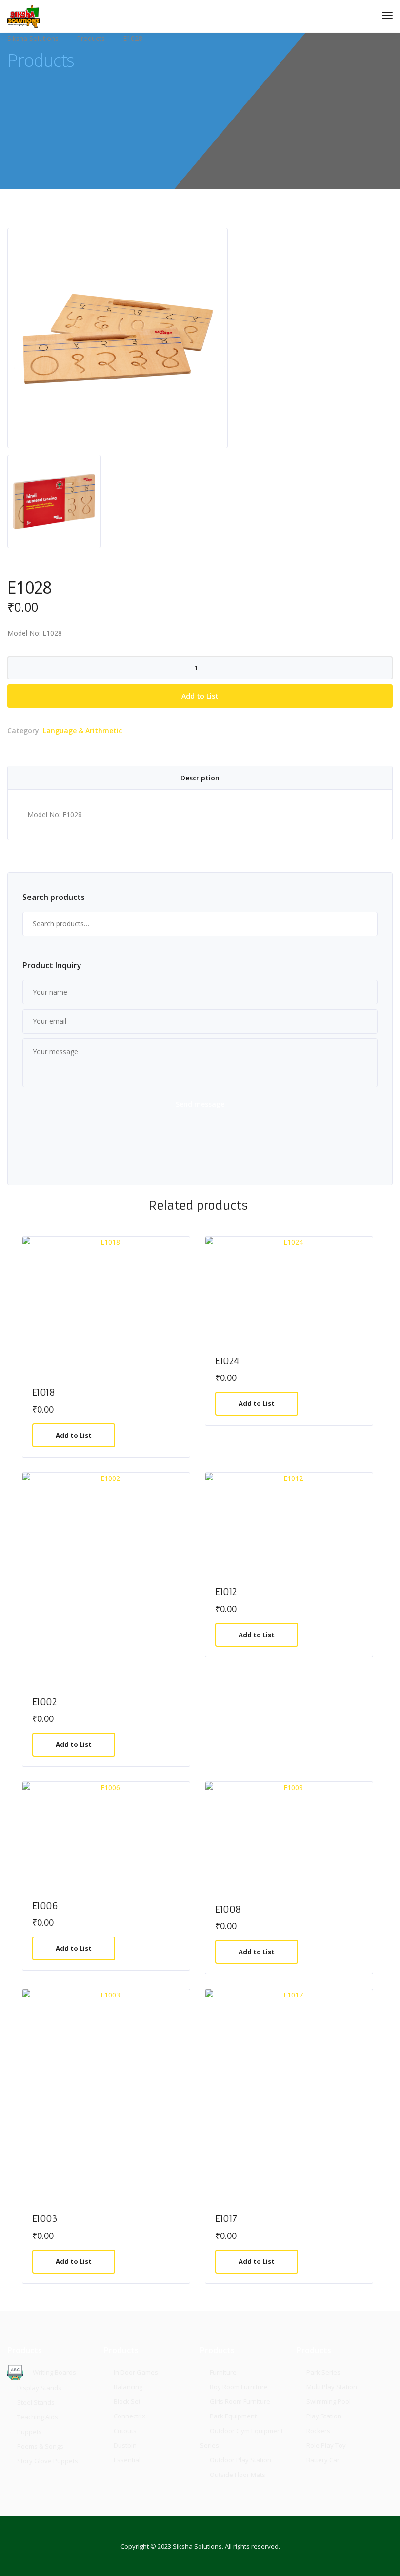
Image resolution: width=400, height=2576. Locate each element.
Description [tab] (200, 778)
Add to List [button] (74, 1435)
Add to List (200, 696)
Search (365, 924)
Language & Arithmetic (82, 730)
